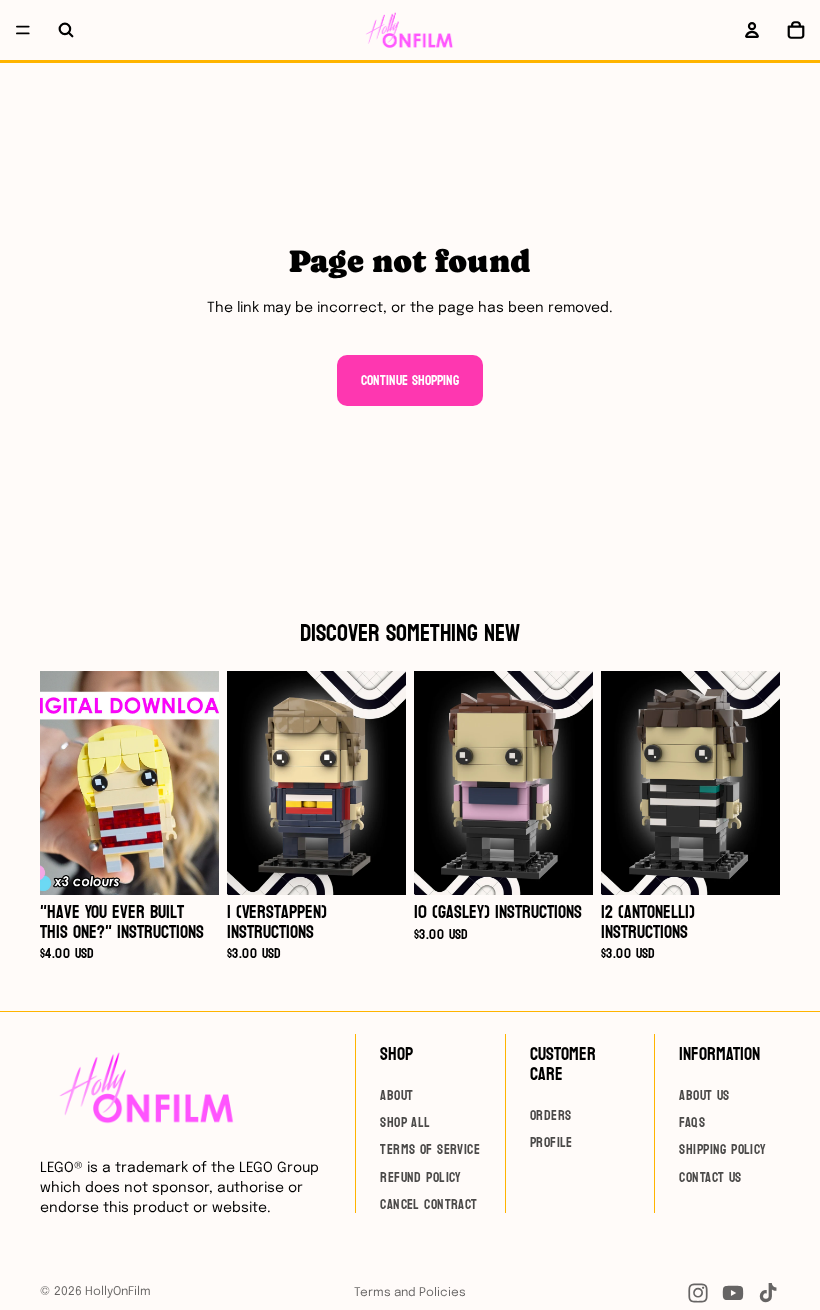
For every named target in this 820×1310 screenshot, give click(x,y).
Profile (551, 1142)
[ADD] (188, 864)
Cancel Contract (428, 1205)
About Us (704, 1095)
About (396, 1095)
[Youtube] (733, 1293)
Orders (551, 1115)
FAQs (692, 1122)
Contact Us (710, 1177)
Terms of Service (430, 1150)
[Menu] (23, 30)
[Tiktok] (768, 1293)
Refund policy (420, 1177)
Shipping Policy (722, 1150)
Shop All (405, 1122)
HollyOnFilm (118, 1292)
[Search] (66, 30)
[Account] (752, 30)
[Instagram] (698, 1293)
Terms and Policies (410, 1293)
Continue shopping (410, 380)
